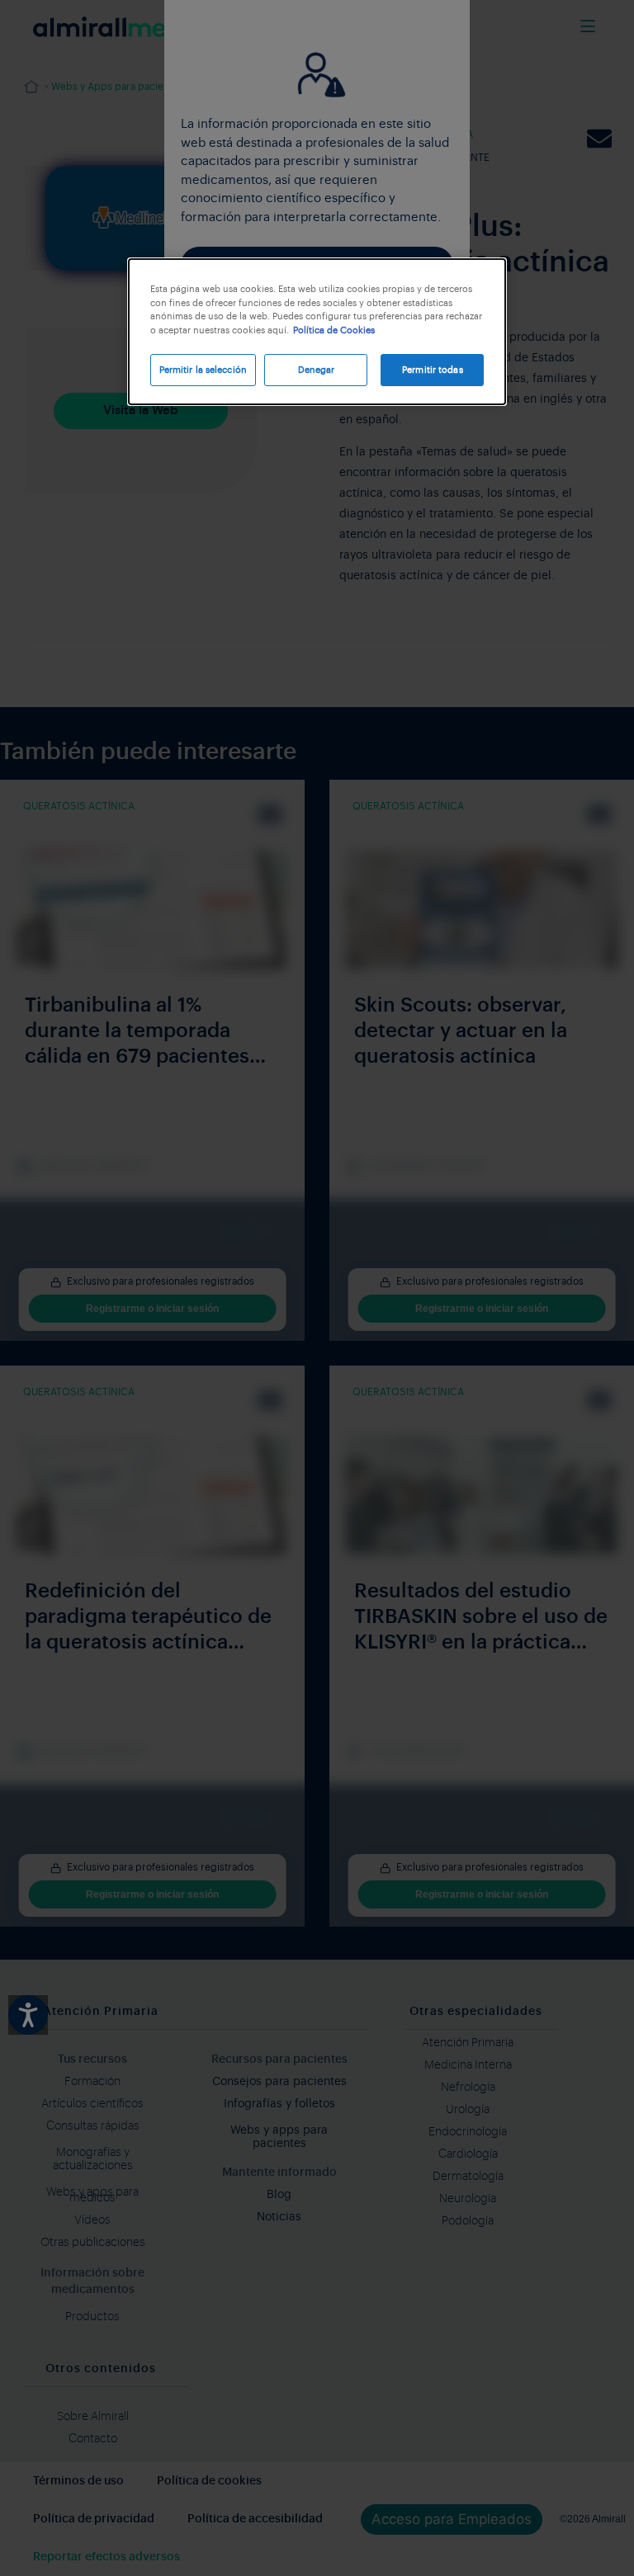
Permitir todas (433, 370)
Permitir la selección (203, 370)
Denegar (317, 370)
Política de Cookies (334, 330)
